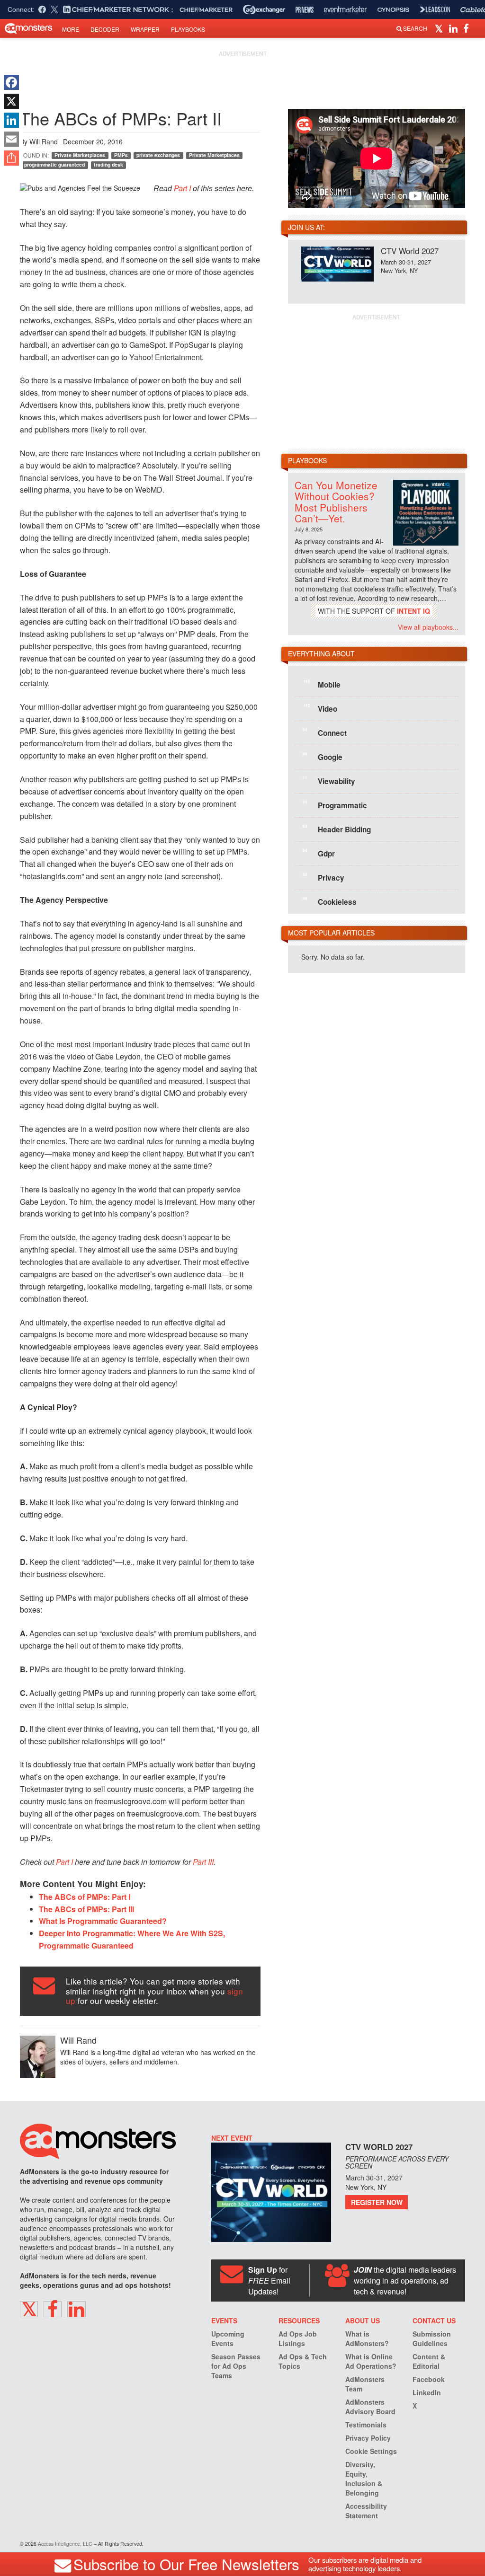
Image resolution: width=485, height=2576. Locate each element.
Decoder (105, 29)
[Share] (11, 158)
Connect (325, 732)
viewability (329, 781)
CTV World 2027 (410, 251)
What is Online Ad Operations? (371, 2361)
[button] (440, 28)
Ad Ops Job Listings (298, 2338)
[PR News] (305, 10)
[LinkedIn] (11, 120)
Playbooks (188, 29)
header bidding (337, 829)
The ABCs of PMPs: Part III (86, 1909)
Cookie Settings (371, 2451)
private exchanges (158, 155)
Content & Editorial (429, 2361)
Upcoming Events (228, 2338)
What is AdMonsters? (367, 2338)
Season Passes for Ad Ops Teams (236, 2366)
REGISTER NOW (377, 2202)
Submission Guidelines (432, 2338)
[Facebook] (11, 82)
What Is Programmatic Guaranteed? (103, 1921)
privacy (323, 877)
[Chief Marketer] (206, 10)
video (320, 708)
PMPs (121, 155)
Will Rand (44, 141)
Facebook (429, 2379)
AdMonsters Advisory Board (370, 2407)
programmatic (335, 805)
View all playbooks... (428, 627)
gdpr (319, 853)
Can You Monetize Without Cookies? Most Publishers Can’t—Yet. (336, 501)
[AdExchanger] (264, 9)
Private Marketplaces (80, 155)
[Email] (11, 139)
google (323, 757)
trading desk (108, 164)
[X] (11, 101)
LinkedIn (427, 2392)
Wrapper (145, 29)
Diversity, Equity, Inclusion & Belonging (364, 2479)
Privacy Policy (368, 2438)
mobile (322, 684)
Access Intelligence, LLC (65, 2544)
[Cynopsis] (393, 10)
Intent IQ (413, 611)
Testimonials (366, 2425)
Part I (182, 188)
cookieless (330, 901)
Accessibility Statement (366, 2511)
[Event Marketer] (346, 10)
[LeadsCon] (435, 9)
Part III (203, 1862)
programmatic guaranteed (54, 164)
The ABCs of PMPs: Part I (85, 1897)
